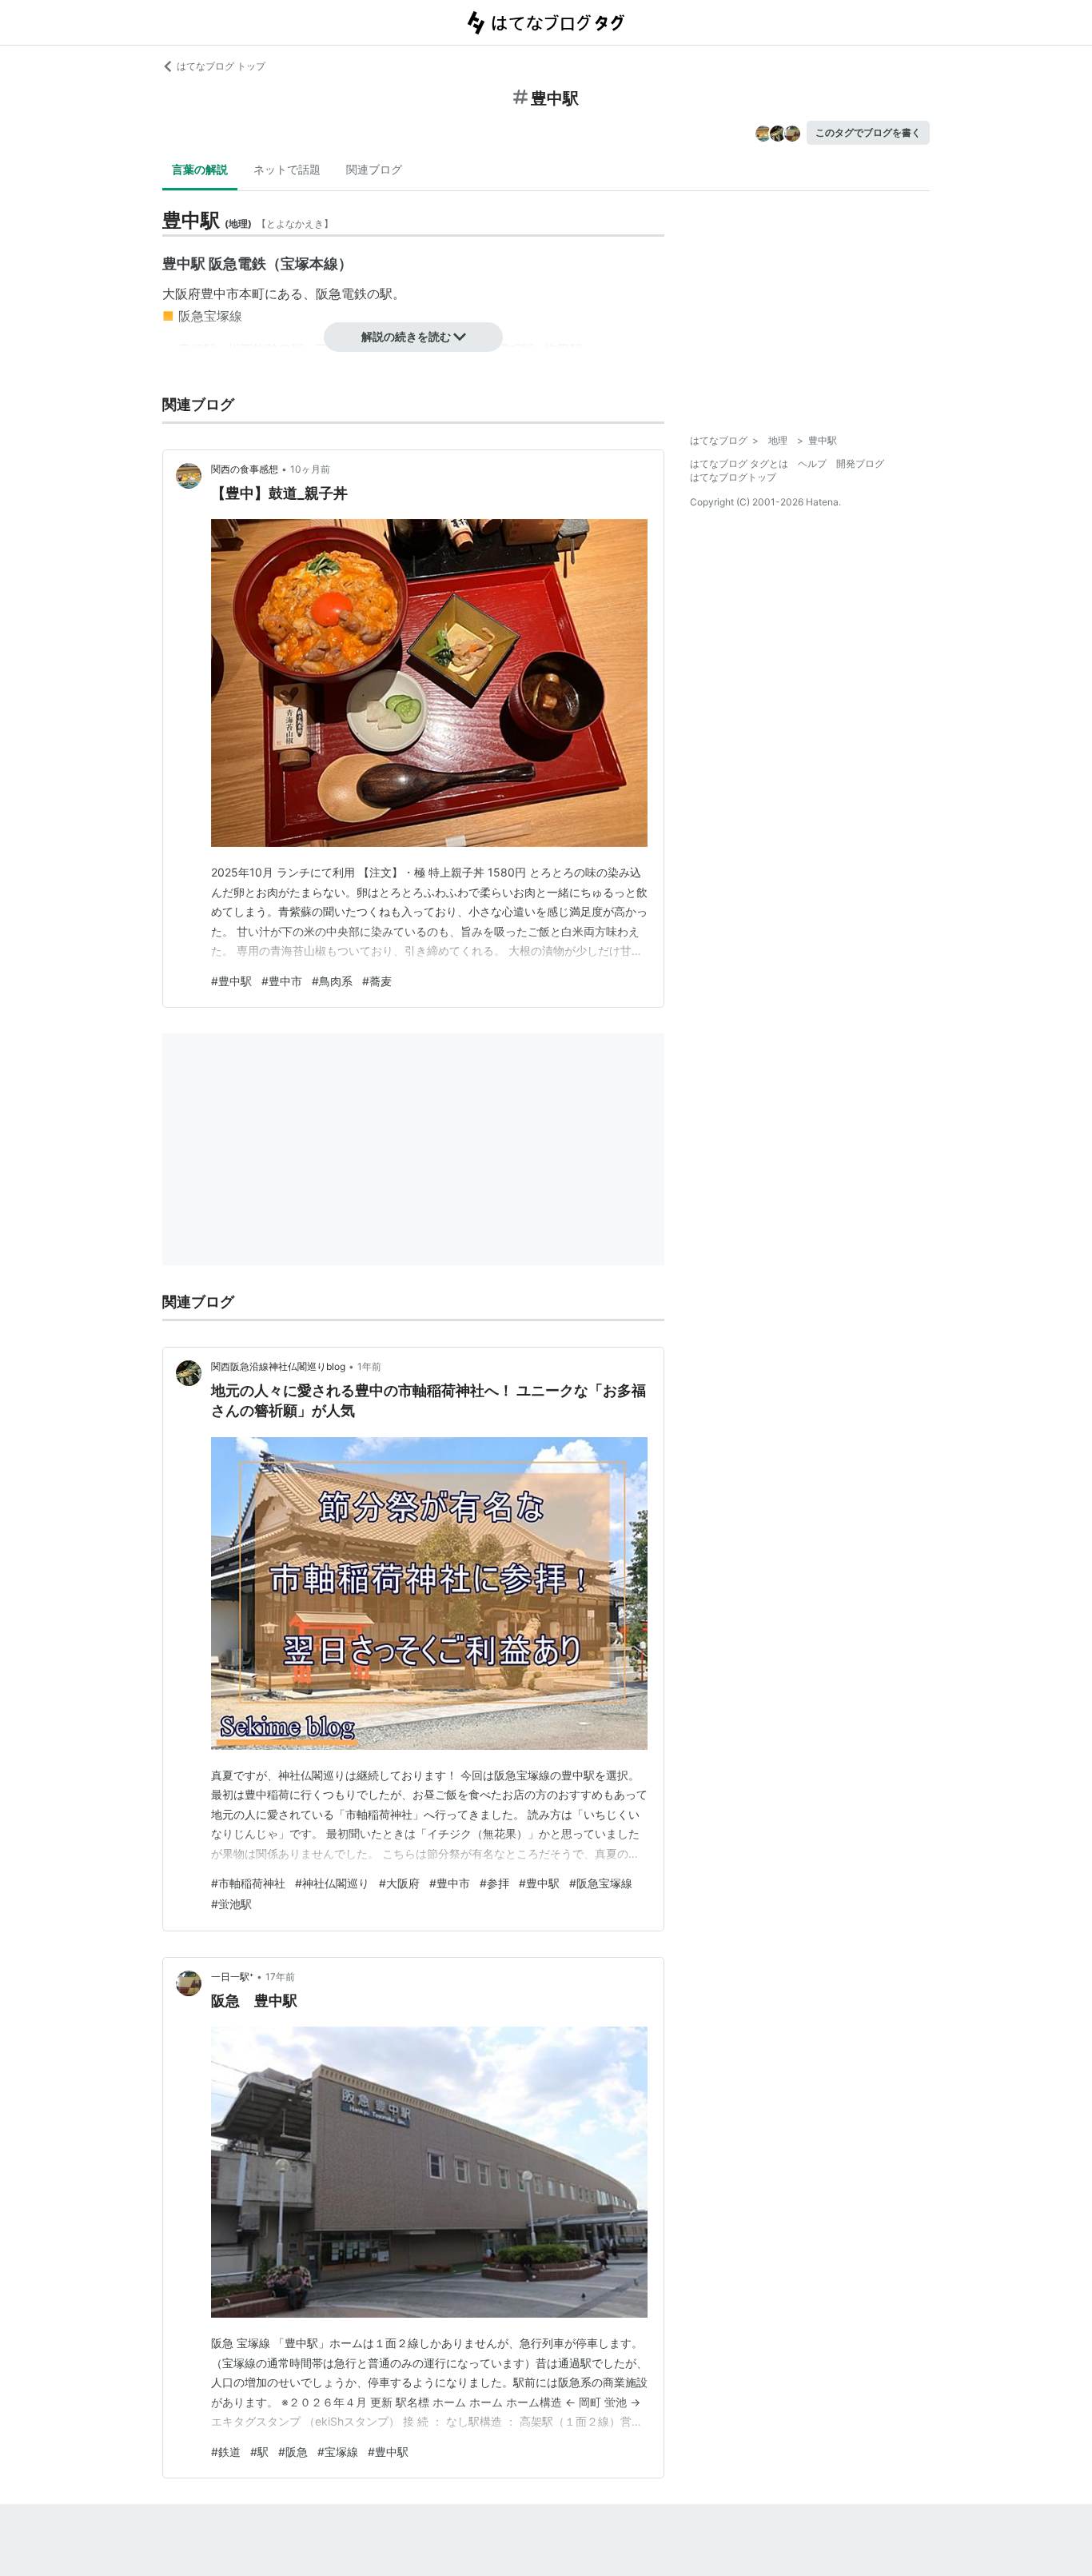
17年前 (280, 1977)
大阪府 (181, 294)
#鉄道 (226, 2452)
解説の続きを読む (406, 336)
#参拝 (494, 1883)
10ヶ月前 (310, 469)
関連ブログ (374, 169)
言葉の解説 (200, 169)
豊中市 (220, 294)
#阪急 (293, 2452)
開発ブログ (860, 463)
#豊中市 (282, 981)
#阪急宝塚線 (601, 1883)
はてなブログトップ (733, 477)
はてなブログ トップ (221, 66)
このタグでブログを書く (868, 132)
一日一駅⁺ (232, 1977)
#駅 (259, 2452)
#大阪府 (399, 1883)
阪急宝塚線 (210, 316)
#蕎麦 (377, 981)
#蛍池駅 (231, 1904)
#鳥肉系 (332, 981)
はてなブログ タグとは (739, 463)
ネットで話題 (287, 169)
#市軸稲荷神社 (248, 1883)
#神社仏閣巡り (332, 1883)
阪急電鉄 (341, 294)
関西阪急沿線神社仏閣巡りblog (278, 1366)
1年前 (369, 1366)
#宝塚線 (338, 2452)
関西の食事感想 (245, 469)
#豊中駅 (231, 981)
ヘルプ (812, 463)
